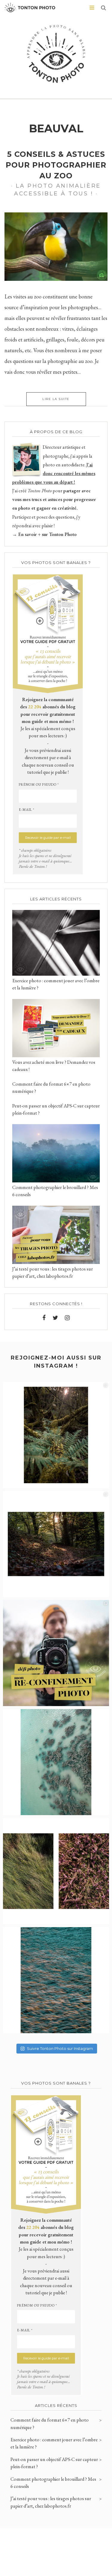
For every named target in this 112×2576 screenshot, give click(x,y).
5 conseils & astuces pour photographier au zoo (56, 165)
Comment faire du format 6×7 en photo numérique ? (50, 2423)
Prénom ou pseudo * (39, 784)
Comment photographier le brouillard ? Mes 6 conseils (53, 2483)
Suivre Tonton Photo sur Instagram (60, 2048)
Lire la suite (56, 399)
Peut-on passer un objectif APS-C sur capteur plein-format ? (54, 2463)
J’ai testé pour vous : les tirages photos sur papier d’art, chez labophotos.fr (51, 2502)
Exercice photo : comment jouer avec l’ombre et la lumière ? (54, 2443)
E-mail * (27, 810)
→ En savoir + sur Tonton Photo (45, 534)
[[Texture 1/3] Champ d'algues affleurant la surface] (56, 1980)
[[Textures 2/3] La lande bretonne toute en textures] (56, 1871)
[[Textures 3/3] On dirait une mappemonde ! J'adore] (56, 1762)
